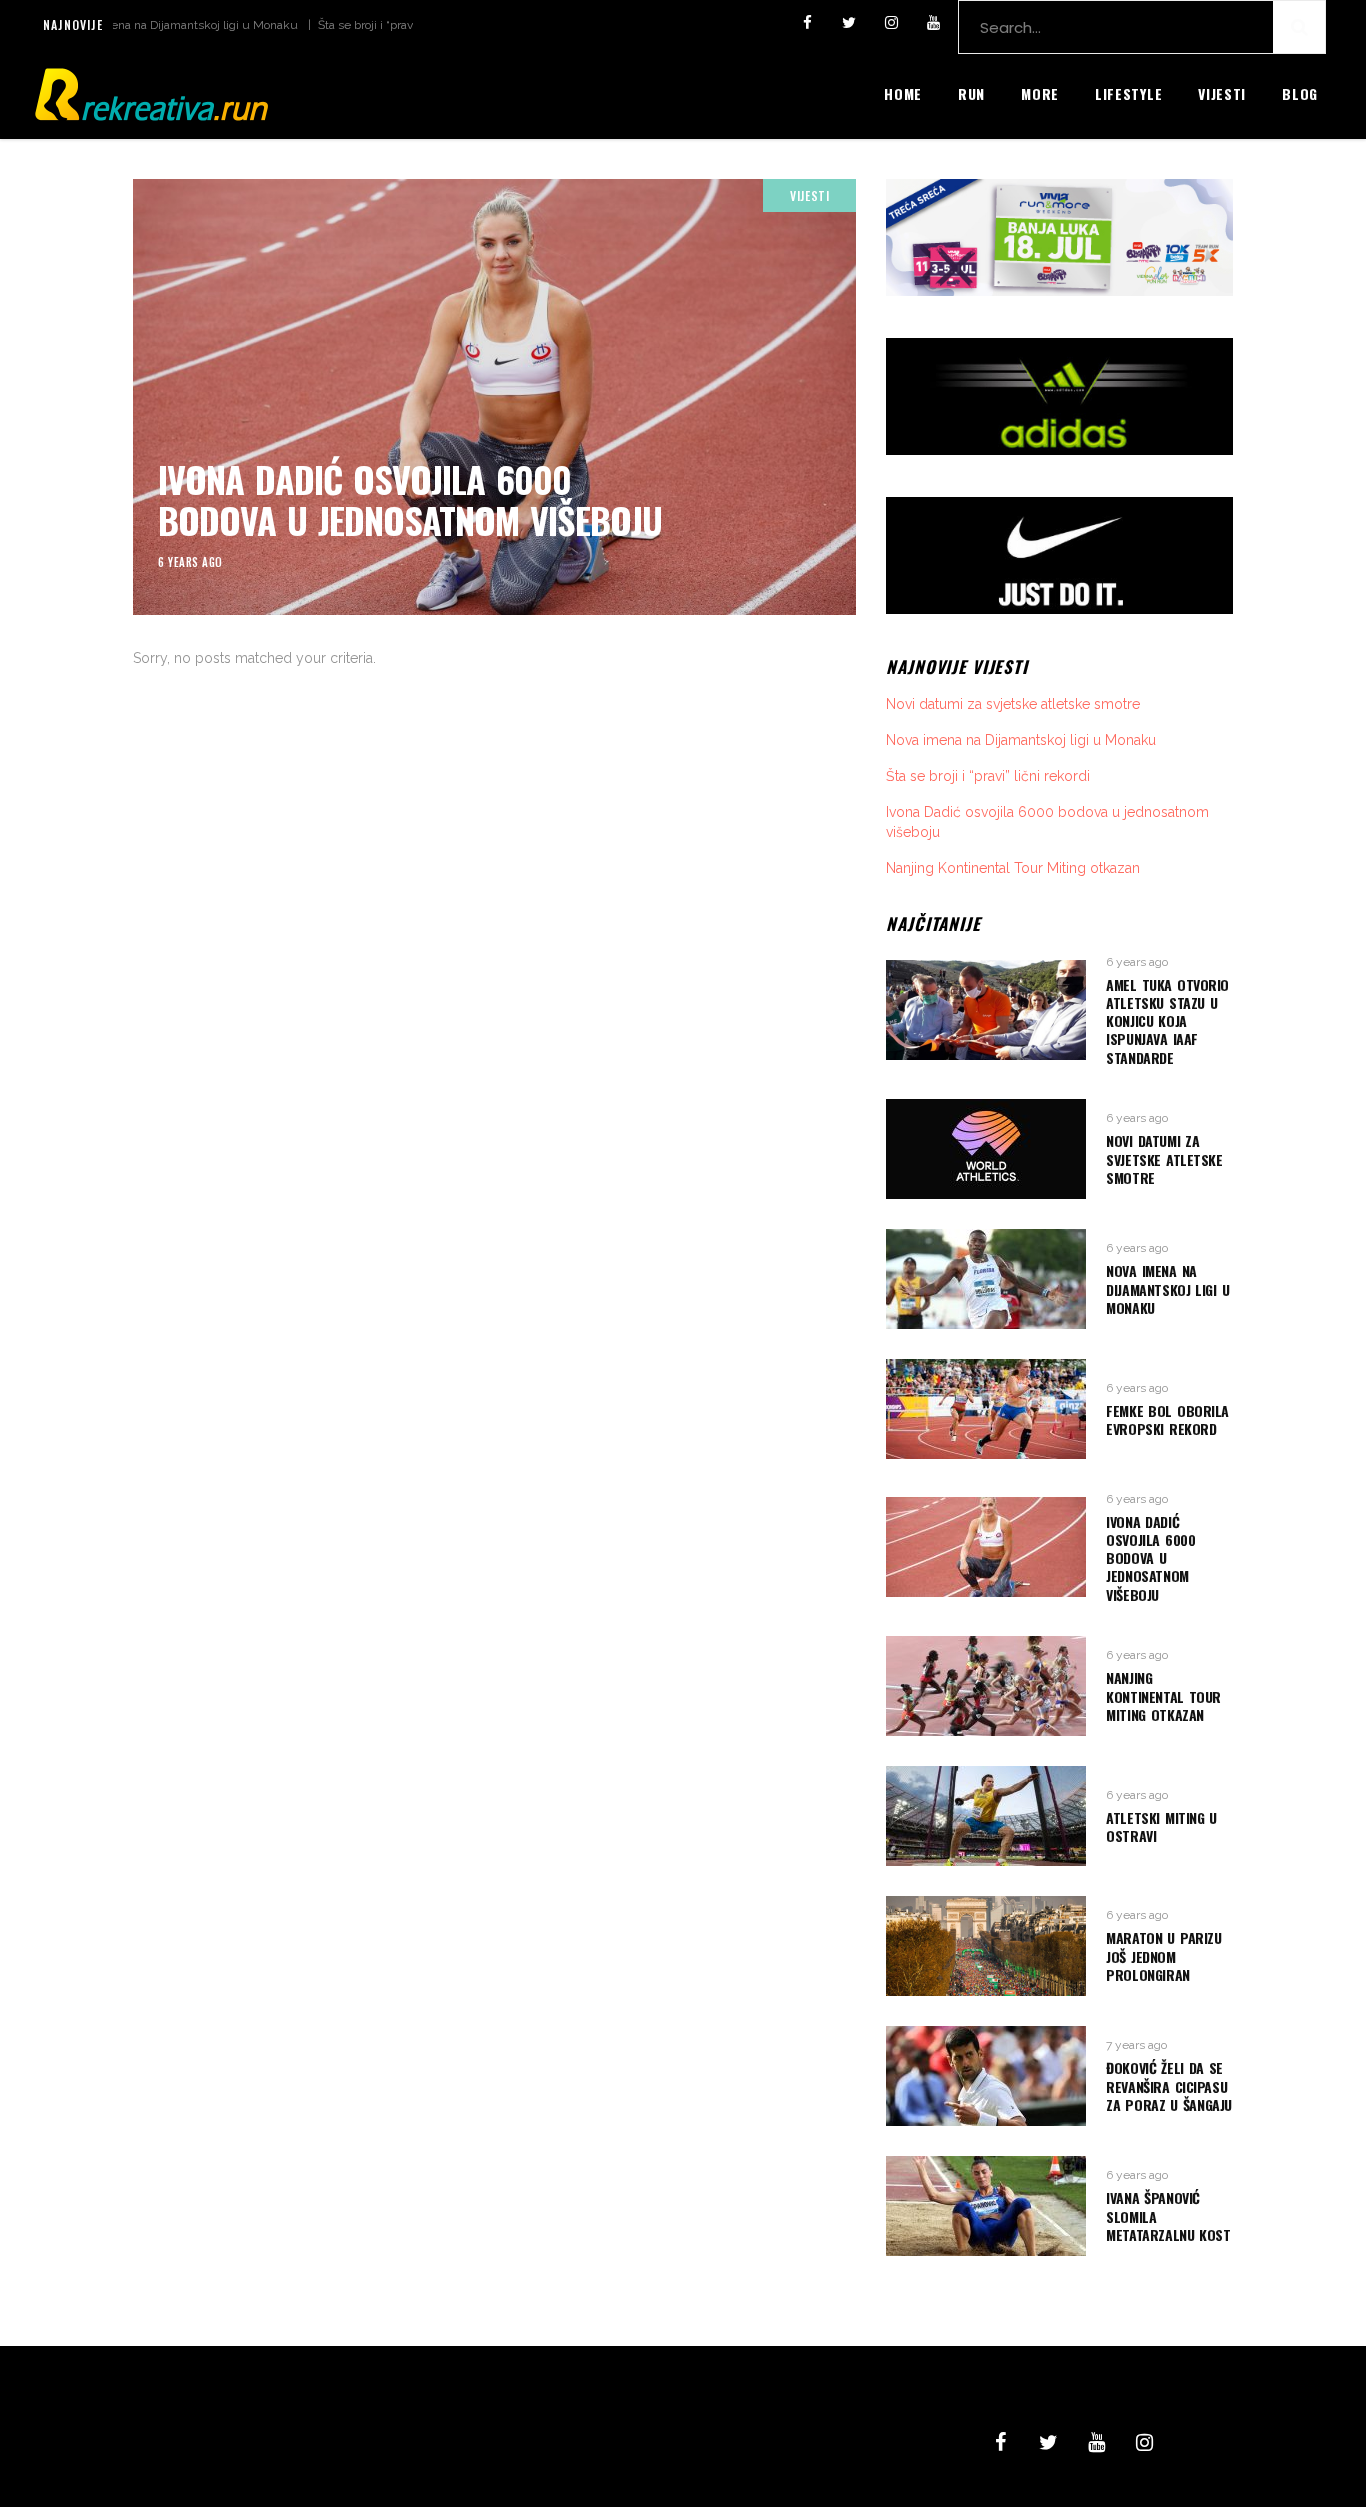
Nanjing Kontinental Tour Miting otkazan (1013, 868)
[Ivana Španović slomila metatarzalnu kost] (986, 2206)
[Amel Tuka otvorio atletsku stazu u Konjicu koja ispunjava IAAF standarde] (986, 1010)
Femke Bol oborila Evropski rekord (1167, 1419)
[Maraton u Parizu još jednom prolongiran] (986, 1946)
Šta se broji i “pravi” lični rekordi (352, 25)
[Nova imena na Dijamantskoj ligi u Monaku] (986, 1279)
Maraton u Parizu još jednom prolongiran (1163, 1955)
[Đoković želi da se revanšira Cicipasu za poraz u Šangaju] (986, 2076)
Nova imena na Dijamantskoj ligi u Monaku (132, 25)
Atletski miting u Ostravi (1161, 1826)
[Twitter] (849, 23)
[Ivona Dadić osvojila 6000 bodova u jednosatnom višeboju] (494, 397)
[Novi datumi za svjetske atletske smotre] (986, 1149)
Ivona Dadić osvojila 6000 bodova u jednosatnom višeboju (409, 499)
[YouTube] (933, 23)
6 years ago (190, 562)
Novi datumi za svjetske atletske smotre (1013, 704)
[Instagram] (891, 23)
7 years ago (1136, 2045)
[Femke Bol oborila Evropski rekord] (986, 1409)
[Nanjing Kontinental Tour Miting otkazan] (986, 1686)
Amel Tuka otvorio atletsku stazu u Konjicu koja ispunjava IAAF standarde (1167, 1021)
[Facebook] (807, 23)
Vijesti (809, 195)
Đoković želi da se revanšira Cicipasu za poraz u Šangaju (1169, 2085)
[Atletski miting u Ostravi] (986, 1816)
